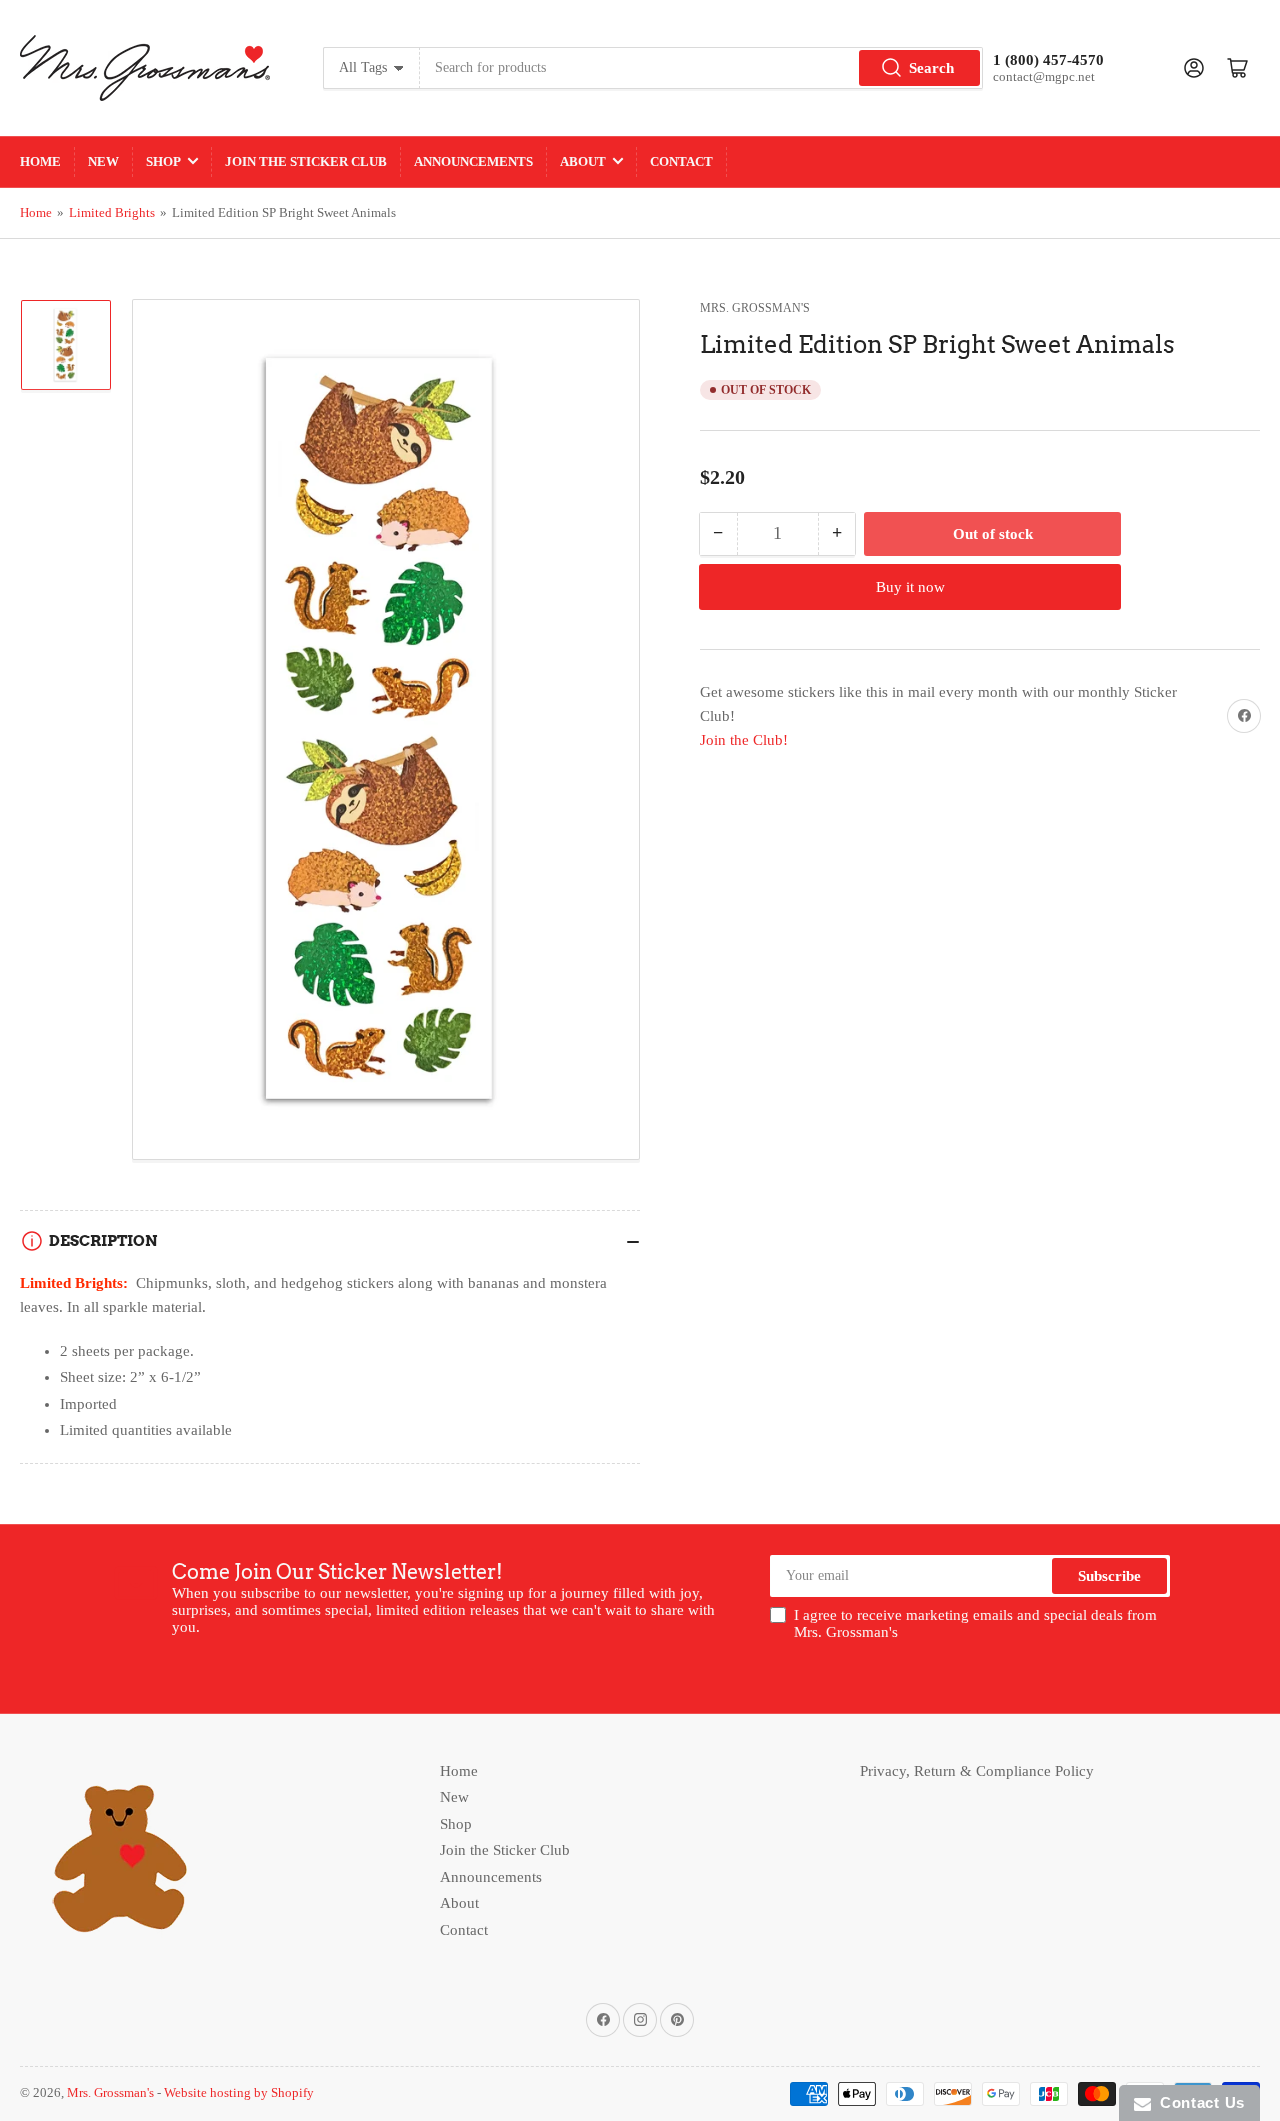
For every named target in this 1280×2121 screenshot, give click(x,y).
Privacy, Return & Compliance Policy (977, 1771)
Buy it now (910, 586)
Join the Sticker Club (306, 161)
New (103, 161)
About (583, 161)
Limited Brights (112, 212)
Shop (163, 161)
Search (931, 68)
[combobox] (701, 68)
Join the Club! (744, 739)
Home (40, 161)
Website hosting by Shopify (239, 2092)
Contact (681, 161)
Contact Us (1198, 2102)
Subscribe (1109, 1576)
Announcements (473, 161)
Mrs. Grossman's (755, 308)
